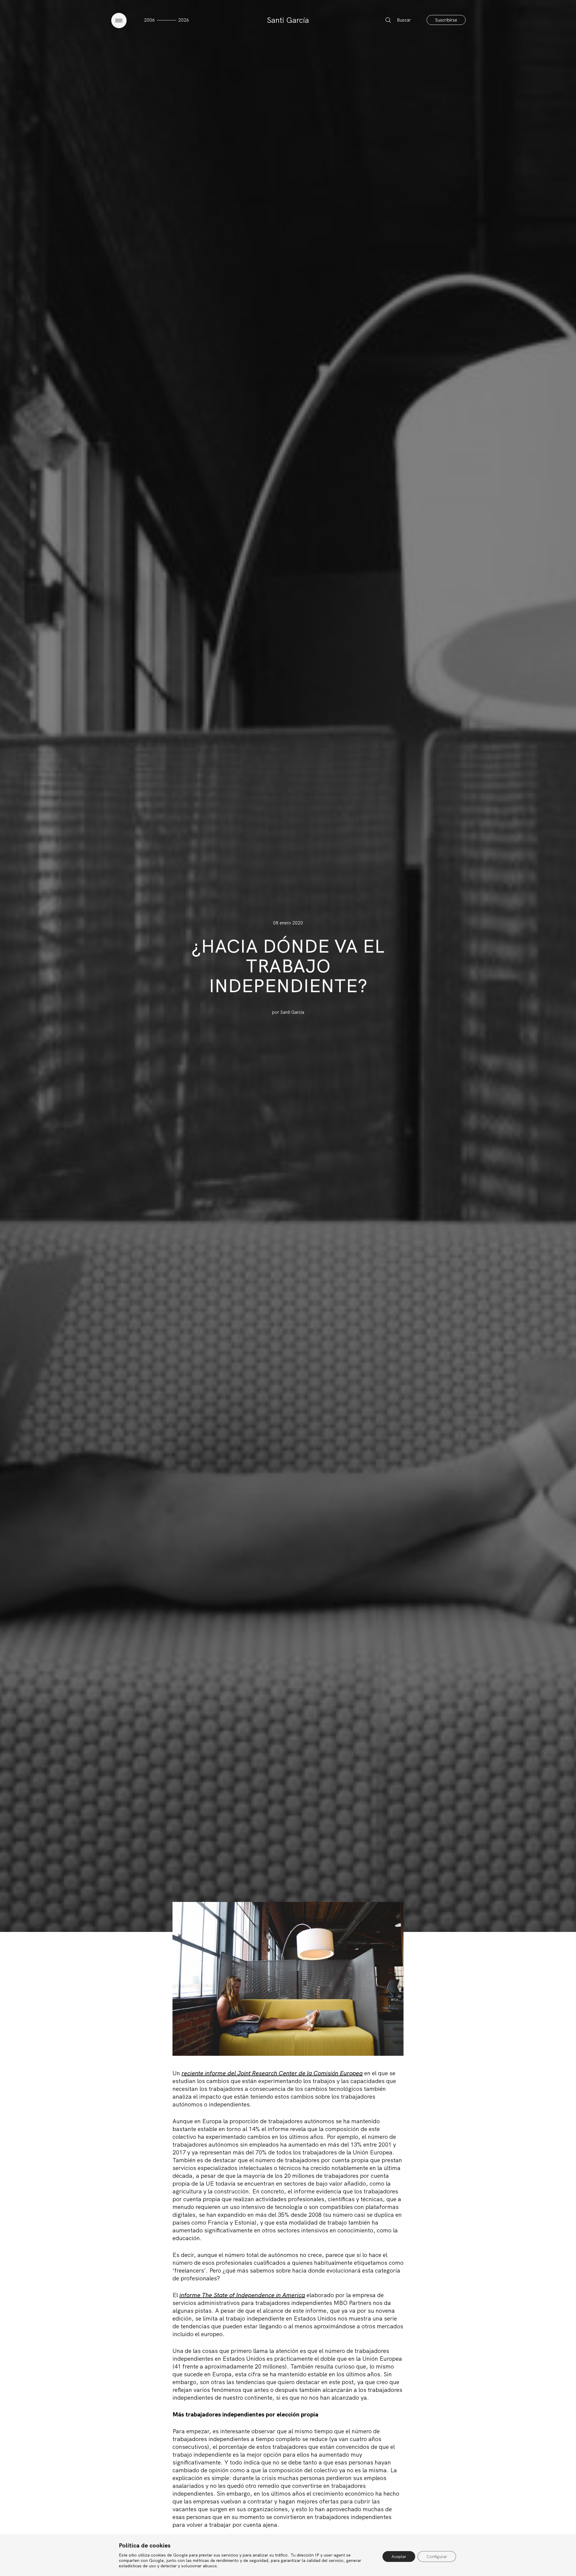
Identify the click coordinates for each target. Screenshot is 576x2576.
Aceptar (399, 2557)
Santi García (288, 20)
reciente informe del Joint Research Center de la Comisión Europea (272, 2073)
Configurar (437, 2557)
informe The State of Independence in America (242, 2295)
